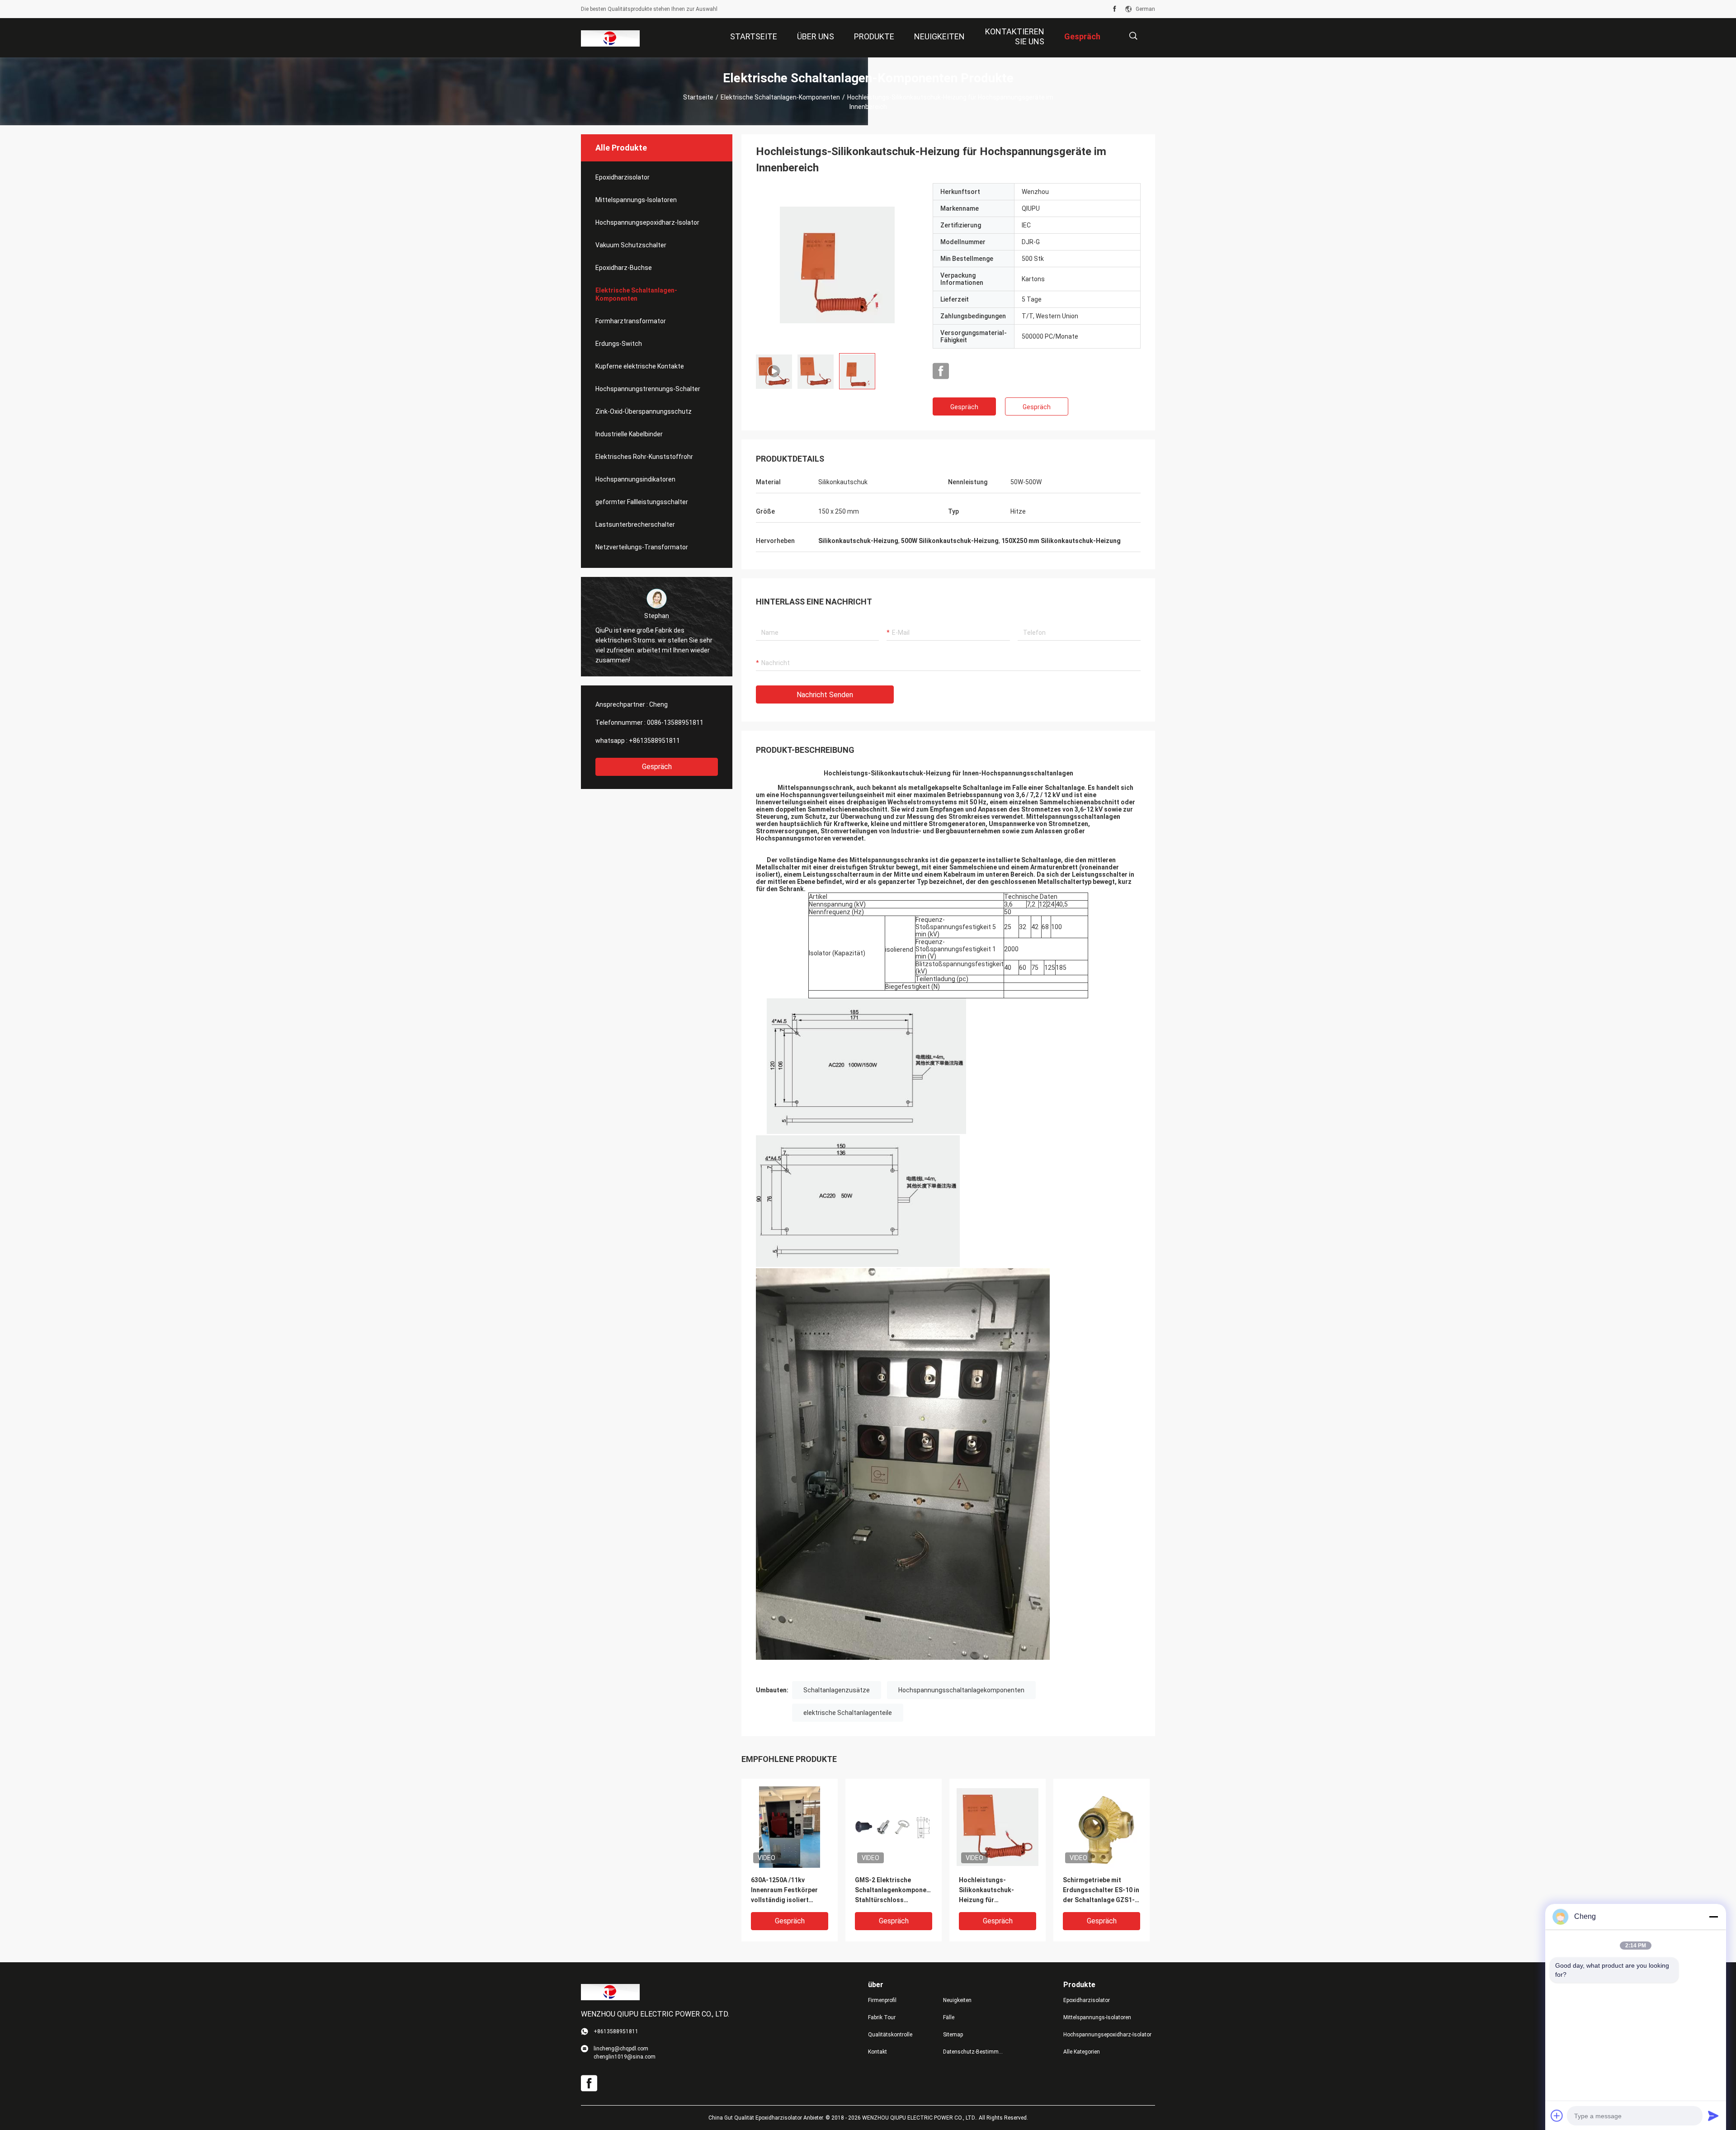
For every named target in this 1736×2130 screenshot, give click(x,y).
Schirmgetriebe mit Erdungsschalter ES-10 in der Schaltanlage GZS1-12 (1101, 1891)
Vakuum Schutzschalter (631, 245)
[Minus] (1713, 1917)
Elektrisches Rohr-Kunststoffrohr (644, 457)
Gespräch (657, 767)
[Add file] (1557, 2116)
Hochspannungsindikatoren (635, 479)
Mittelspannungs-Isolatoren (636, 200)
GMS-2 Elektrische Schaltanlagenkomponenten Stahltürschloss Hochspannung (894, 1891)
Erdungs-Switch (619, 344)
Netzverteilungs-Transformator (642, 547)
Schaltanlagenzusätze (837, 1690)
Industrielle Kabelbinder (629, 434)
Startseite (698, 97)
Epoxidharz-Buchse (624, 268)
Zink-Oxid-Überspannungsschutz (644, 411)
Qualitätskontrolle (890, 2035)
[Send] (1713, 2116)
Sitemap (953, 2035)
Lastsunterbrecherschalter (635, 524)
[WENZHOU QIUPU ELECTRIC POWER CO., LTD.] (610, 38)
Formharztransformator (631, 321)
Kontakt (877, 2052)
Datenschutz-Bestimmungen (973, 2052)
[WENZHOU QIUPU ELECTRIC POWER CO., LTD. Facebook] (1115, 9)
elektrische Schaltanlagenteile (848, 1713)
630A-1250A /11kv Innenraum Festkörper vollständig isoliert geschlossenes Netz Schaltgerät (784, 1891)
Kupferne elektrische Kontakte (640, 366)
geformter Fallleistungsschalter (642, 502)
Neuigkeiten (957, 2000)
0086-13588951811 (675, 723)
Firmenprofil (882, 2000)
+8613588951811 (654, 741)
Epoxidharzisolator (623, 177)
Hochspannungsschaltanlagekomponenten (961, 1690)
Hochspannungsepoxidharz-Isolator (647, 222)
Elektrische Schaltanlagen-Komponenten (780, 97)
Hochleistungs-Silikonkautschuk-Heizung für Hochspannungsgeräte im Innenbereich (993, 1891)
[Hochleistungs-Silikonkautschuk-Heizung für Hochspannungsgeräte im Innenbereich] (790, 1827)
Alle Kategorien (1082, 2052)
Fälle (949, 2017)
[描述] (1133, 36)
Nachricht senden (825, 695)
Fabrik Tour (882, 2017)
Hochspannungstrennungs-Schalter (648, 389)
